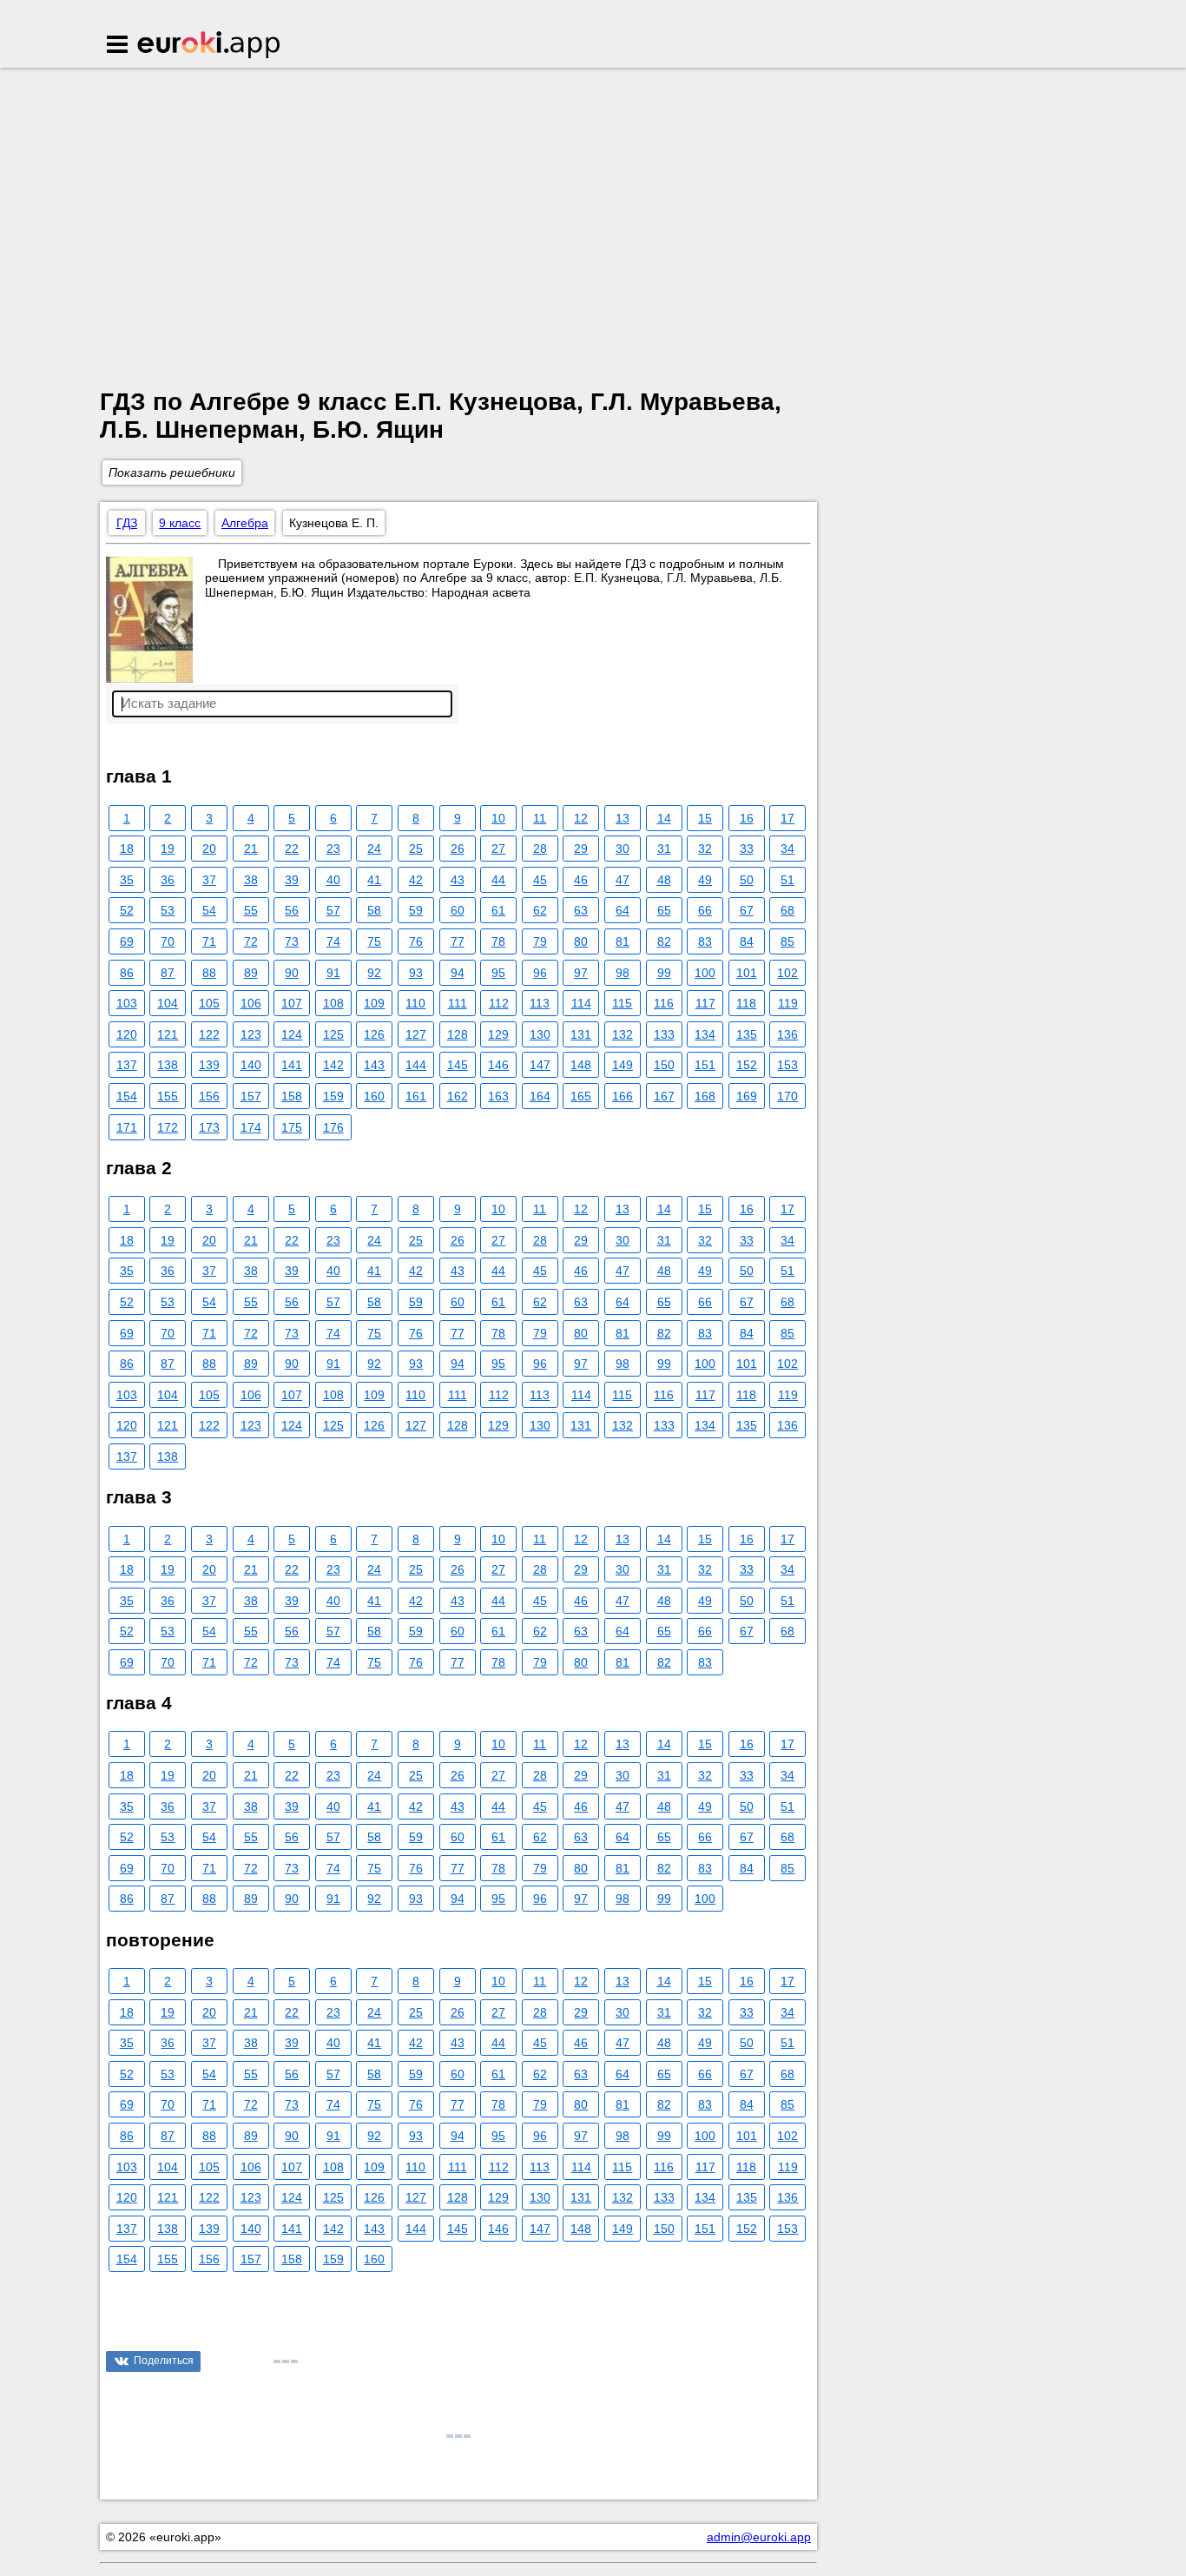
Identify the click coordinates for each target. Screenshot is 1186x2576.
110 (415, 1003)
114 (581, 1003)
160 (374, 1096)
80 (581, 941)
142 (333, 1065)
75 (374, 941)
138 (168, 1065)
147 (540, 1065)
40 (333, 880)
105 (209, 1003)
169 (747, 1096)
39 (292, 880)
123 (251, 1034)
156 (209, 1096)
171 (127, 1127)
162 (458, 1096)
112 (499, 1003)
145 (458, 1065)
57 (333, 910)
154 (127, 1096)
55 (251, 910)
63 (581, 910)
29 (581, 849)
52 (127, 910)
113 (540, 1003)
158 (292, 1096)
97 (581, 973)
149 (623, 1065)
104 (168, 1003)
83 (705, 941)
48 (664, 880)
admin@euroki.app (759, 2537)
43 (458, 880)
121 (168, 1034)
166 (623, 1096)
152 (747, 1065)
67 (747, 910)
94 (458, 973)
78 (498, 941)
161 (416, 1096)
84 (747, 941)
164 (540, 1096)
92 (374, 973)
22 (292, 849)
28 (540, 849)
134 (705, 1034)
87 (168, 973)
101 (747, 973)
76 (416, 941)
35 (127, 880)
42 (416, 880)
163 (498, 1096)
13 (623, 818)
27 (498, 849)
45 (540, 880)
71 (209, 941)
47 (623, 880)
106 (251, 1003)
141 (292, 1065)
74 (333, 941)
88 (209, 973)
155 (168, 1096)
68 (787, 910)
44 (498, 880)
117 (705, 1003)
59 (416, 910)
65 (664, 910)
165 (581, 1096)
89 (251, 973)
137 (127, 1065)
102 (787, 973)
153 (787, 1065)
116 (664, 1003)
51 (787, 880)
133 (664, 1034)
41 (374, 880)
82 (664, 941)
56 (292, 910)
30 (623, 849)
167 (664, 1096)
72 (251, 941)
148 (581, 1065)
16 (747, 818)
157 (251, 1096)
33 (747, 849)
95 (498, 973)
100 (705, 973)
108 (333, 1003)
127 (416, 1034)
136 (787, 1034)
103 (127, 1003)
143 (374, 1065)
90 (292, 973)
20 (209, 849)
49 (705, 880)
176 (333, 1127)
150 (664, 1065)
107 (292, 1003)
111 (458, 1003)
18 (127, 849)
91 (333, 973)
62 (540, 910)
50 (747, 880)
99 (664, 973)
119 (788, 1003)
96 (540, 973)
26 (458, 849)
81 (623, 941)
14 (664, 818)
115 (622, 1003)
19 (168, 849)
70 (168, 941)
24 (374, 849)
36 (168, 880)
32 (705, 849)
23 (333, 849)
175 (292, 1127)
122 (209, 1034)
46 (581, 880)
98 (623, 973)
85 (787, 941)
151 (705, 1065)
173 (209, 1127)
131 (581, 1034)
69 (127, 941)
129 (498, 1034)
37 (209, 880)
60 (458, 910)
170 (787, 1096)
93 (416, 973)
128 (458, 1034)
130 (540, 1034)
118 (746, 1003)
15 (705, 818)
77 (458, 941)
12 (581, 818)
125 (333, 1034)
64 (623, 910)
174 (251, 1127)
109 (374, 1003)
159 (333, 1096)
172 (168, 1127)
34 (787, 849)
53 (168, 910)
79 (540, 941)
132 (623, 1034)
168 (705, 1096)
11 (540, 818)
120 (127, 1034)
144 (416, 1065)
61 (498, 910)
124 (292, 1034)
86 (127, 973)
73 (292, 941)
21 (251, 849)
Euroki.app (210, 46)
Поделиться (164, 2361)
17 (787, 818)
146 (498, 1065)
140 (251, 1065)
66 (705, 910)
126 (374, 1034)
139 (209, 1065)
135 (747, 1034)
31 (664, 849)
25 (416, 849)
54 (209, 910)
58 (374, 910)
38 (251, 880)
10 (498, 818)
